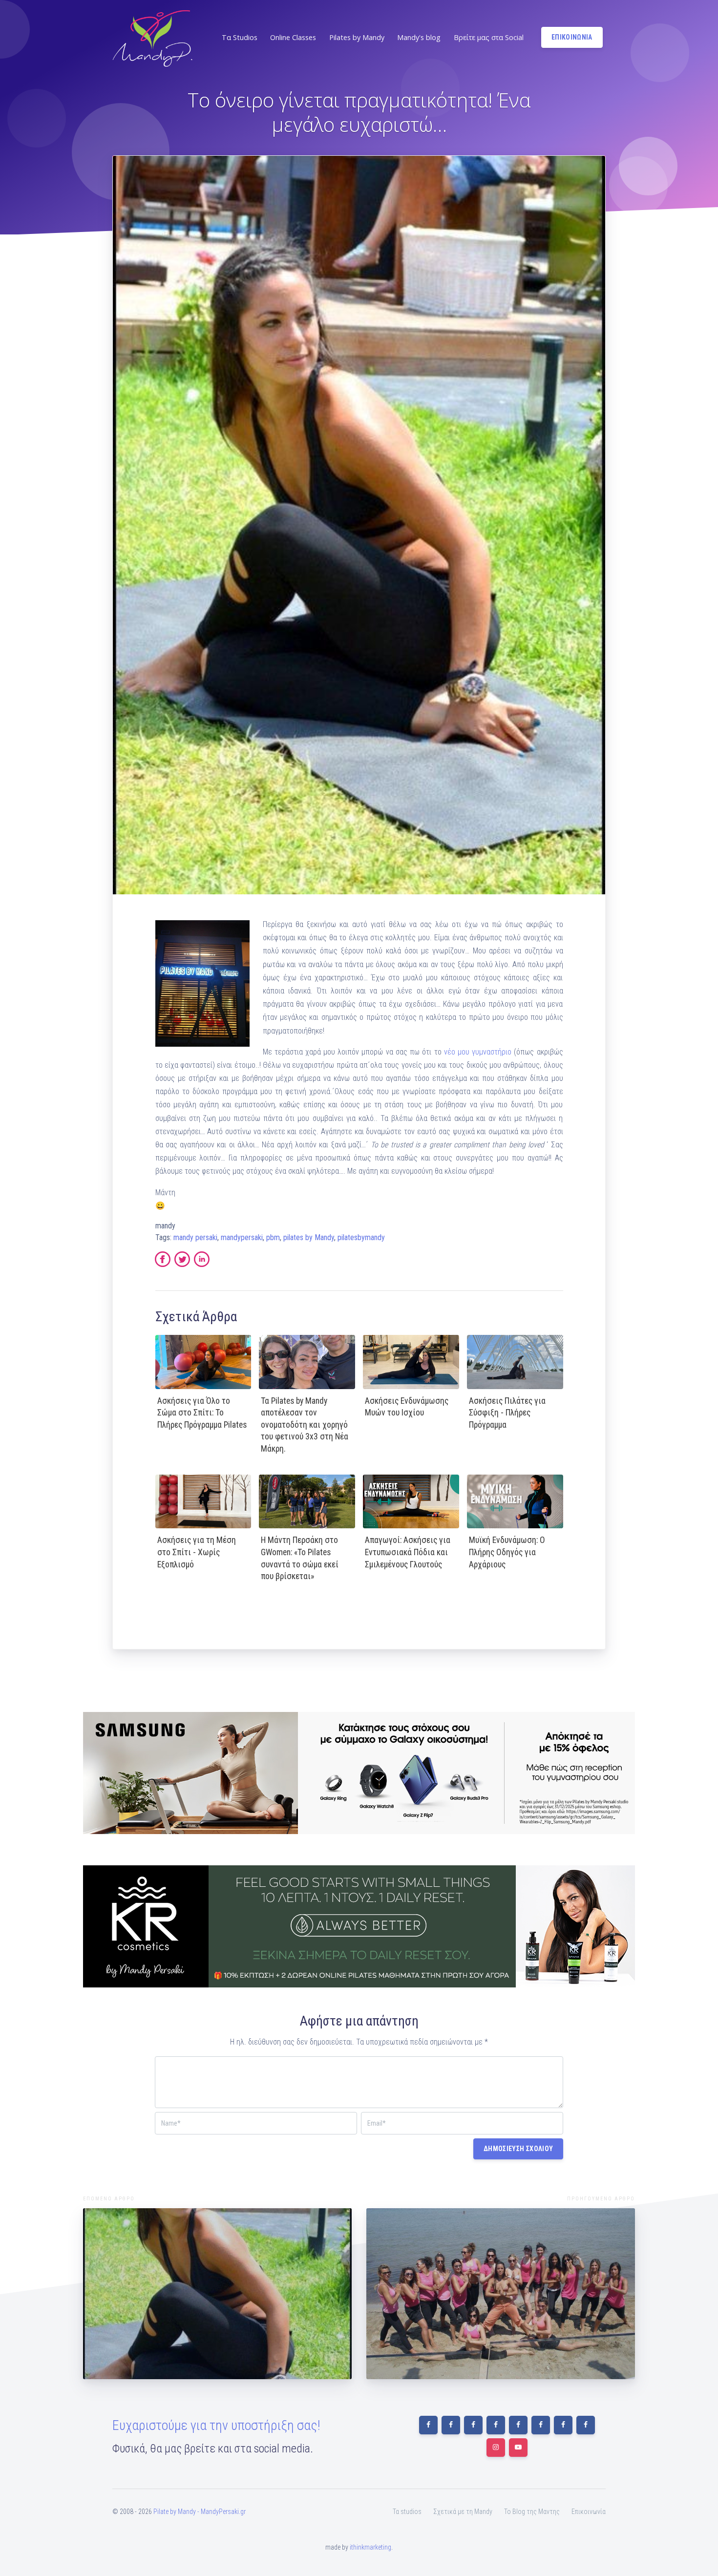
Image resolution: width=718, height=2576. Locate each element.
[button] (239, 38)
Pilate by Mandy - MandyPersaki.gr (200, 2512)
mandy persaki (195, 1237)
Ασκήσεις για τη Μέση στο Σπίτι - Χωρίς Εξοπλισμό (197, 1552)
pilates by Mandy (309, 1237)
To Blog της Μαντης (532, 2512)
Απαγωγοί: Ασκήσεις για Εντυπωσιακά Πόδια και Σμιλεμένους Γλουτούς (408, 1552)
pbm (273, 1237)
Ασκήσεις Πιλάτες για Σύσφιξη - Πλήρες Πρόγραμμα (507, 1413)
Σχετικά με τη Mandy (463, 2512)
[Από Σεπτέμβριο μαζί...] (501, 2294)
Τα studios (407, 2512)
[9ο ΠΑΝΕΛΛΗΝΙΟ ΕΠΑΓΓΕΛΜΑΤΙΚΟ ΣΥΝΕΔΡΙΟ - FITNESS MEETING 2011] (217, 2294)
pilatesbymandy (361, 1237)
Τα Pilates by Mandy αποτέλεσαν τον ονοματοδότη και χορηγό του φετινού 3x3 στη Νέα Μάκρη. (305, 1425)
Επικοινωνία (589, 2512)
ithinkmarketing (370, 2547)
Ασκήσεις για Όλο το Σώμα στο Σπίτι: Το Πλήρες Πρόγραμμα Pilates (202, 1413)
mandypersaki (242, 1237)
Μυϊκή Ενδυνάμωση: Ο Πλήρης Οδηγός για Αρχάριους (507, 1552)
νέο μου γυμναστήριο (478, 1052)
